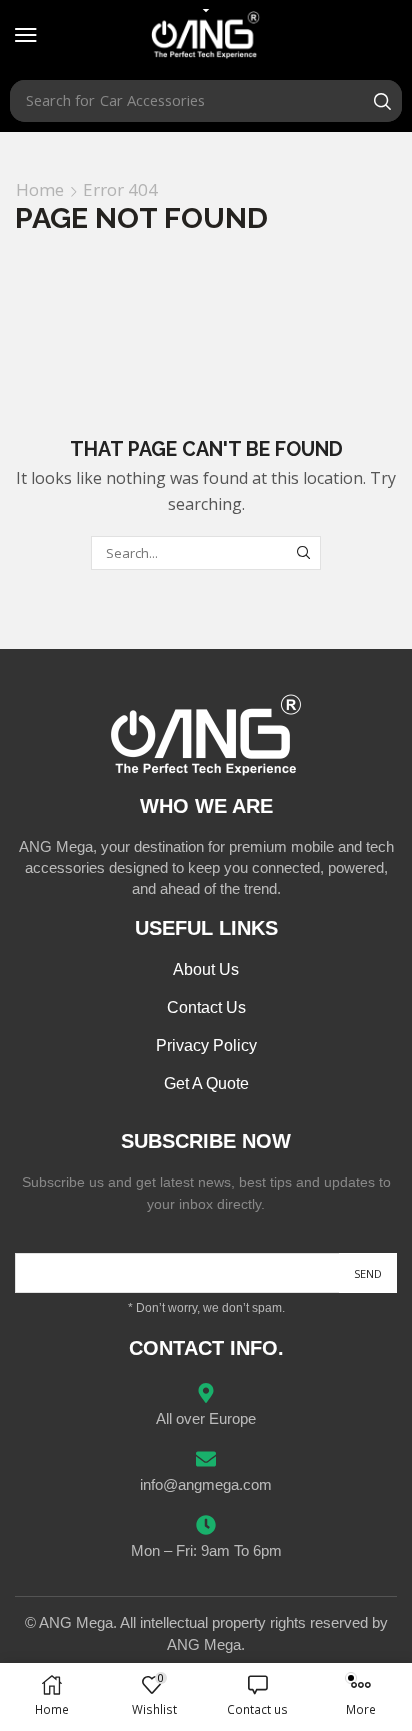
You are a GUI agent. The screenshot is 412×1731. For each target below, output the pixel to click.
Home (40, 190)
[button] (26, 35)
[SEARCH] (304, 553)
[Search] (382, 101)
